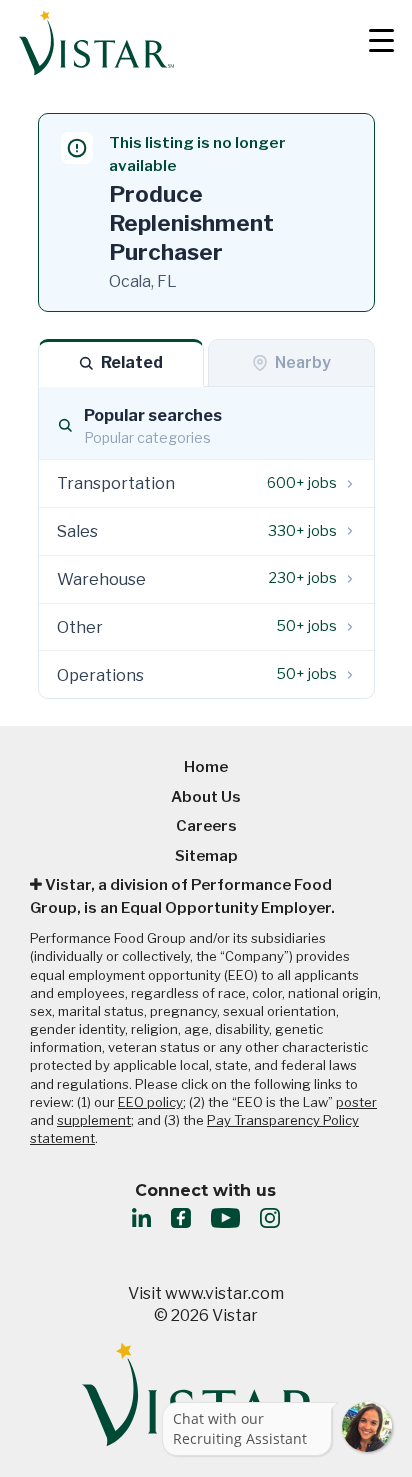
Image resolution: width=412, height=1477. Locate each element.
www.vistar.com (224, 1293)
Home (206, 767)
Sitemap (206, 856)
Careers (206, 826)
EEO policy (150, 1102)
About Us (206, 797)
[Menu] (374, 43)
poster (356, 1102)
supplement (94, 1120)
